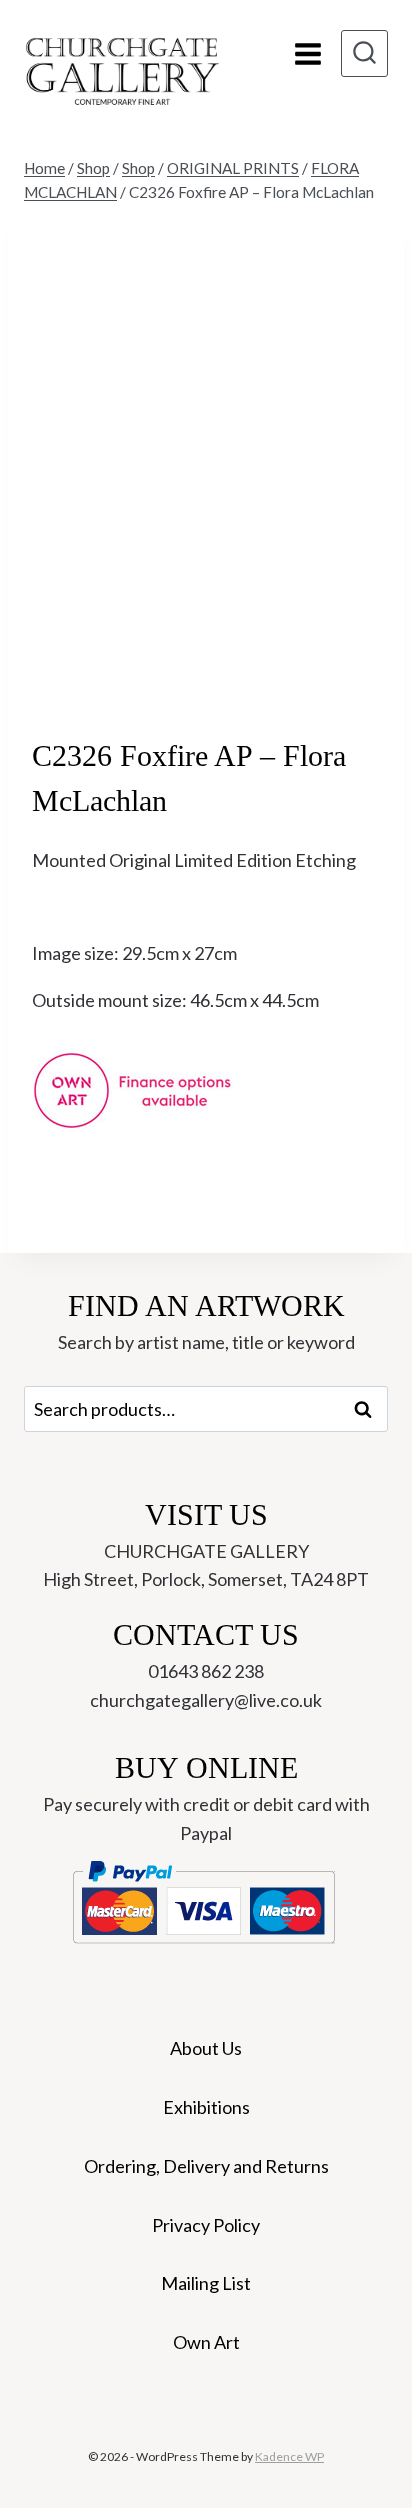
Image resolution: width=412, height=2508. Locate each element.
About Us (206, 2048)
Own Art (206, 2342)
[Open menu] (307, 53)
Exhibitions (206, 2107)
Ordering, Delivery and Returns (206, 2166)
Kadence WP (289, 2456)
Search (369, 1409)
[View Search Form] (364, 53)
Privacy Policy (206, 2225)
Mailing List (206, 2283)
